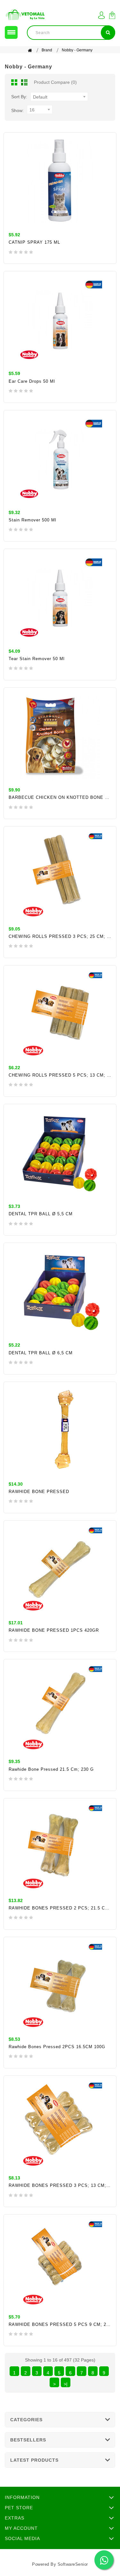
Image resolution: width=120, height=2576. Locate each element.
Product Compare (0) (55, 82)
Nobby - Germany (77, 50)
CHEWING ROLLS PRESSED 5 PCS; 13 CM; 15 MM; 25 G (60, 1075)
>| (66, 2384)
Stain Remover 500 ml (32, 520)
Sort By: (19, 97)
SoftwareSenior (73, 2564)
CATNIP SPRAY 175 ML (34, 242)
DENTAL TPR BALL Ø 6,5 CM (41, 1353)
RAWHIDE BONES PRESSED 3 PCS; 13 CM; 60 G (60, 2185)
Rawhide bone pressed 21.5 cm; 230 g (51, 1769)
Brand (47, 50)
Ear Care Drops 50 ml (32, 381)
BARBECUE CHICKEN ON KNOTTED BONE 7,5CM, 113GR (60, 797)
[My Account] (101, 15)
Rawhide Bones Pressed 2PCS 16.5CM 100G (57, 2047)
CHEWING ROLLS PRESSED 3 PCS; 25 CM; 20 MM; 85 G (60, 936)
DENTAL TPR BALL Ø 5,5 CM (41, 1214)
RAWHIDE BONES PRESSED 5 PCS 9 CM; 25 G (60, 2324)
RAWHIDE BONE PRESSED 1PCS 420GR (54, 1630)
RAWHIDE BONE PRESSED (39, 1492)
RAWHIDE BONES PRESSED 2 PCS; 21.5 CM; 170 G (60, 1908)
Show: (17, 110)
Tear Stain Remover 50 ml (37, 659)
